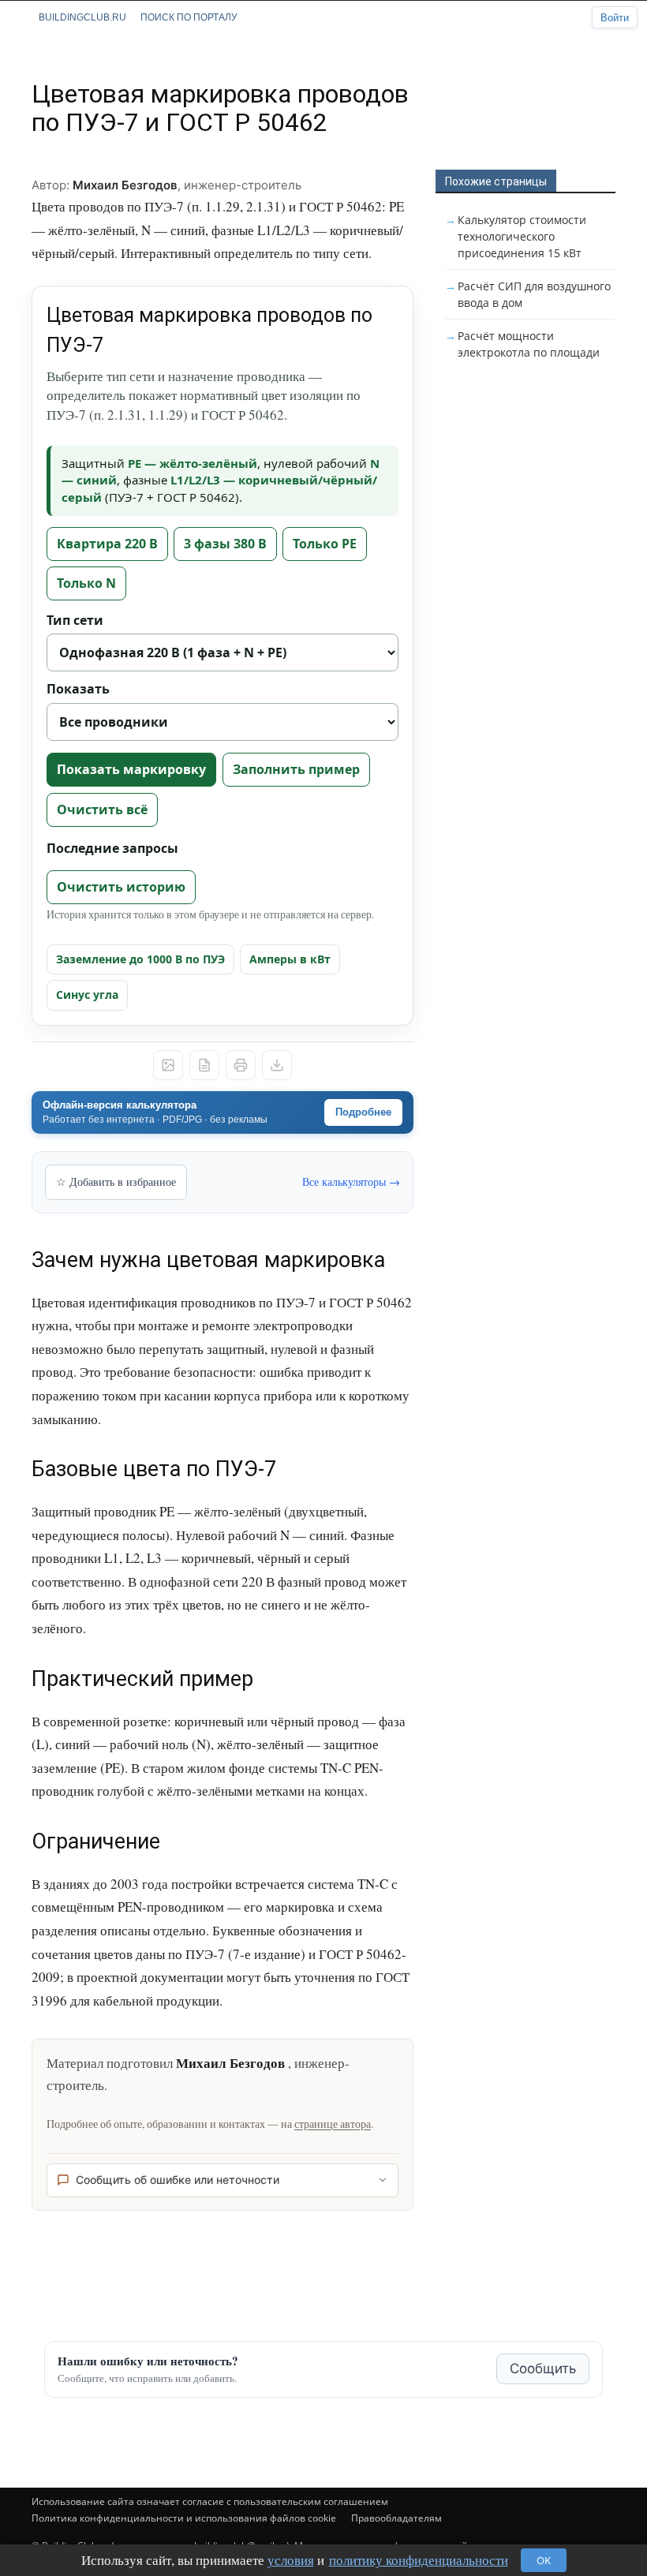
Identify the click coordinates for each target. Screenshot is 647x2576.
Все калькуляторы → (351, 1181)
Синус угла (87, 995)
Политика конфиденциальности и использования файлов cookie (184, 2518)
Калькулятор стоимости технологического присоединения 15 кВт (522, 236)
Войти (615, 18)
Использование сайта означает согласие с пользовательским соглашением (210, 2501)
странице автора (333, 2124)
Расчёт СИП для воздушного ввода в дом (534, 294)
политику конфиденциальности (419, 2560)
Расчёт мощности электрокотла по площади (529, 344)
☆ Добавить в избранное (116, 1181)
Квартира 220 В (107, 544)
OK (544, 2560)
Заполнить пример (296, 769)
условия (291, 2560)
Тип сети (75, 620)
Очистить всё (102, 809)
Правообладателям (396, 2518)
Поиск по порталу (189, 17)
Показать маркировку (131, 769)
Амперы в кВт (290, 959)
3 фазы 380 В (225, 544)
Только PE (325, 544)
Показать (78, 689)
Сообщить (543, 2368)
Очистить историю (121, 887)
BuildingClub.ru (82, 17)
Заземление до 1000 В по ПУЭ (140, 959)
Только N (86, 583)
